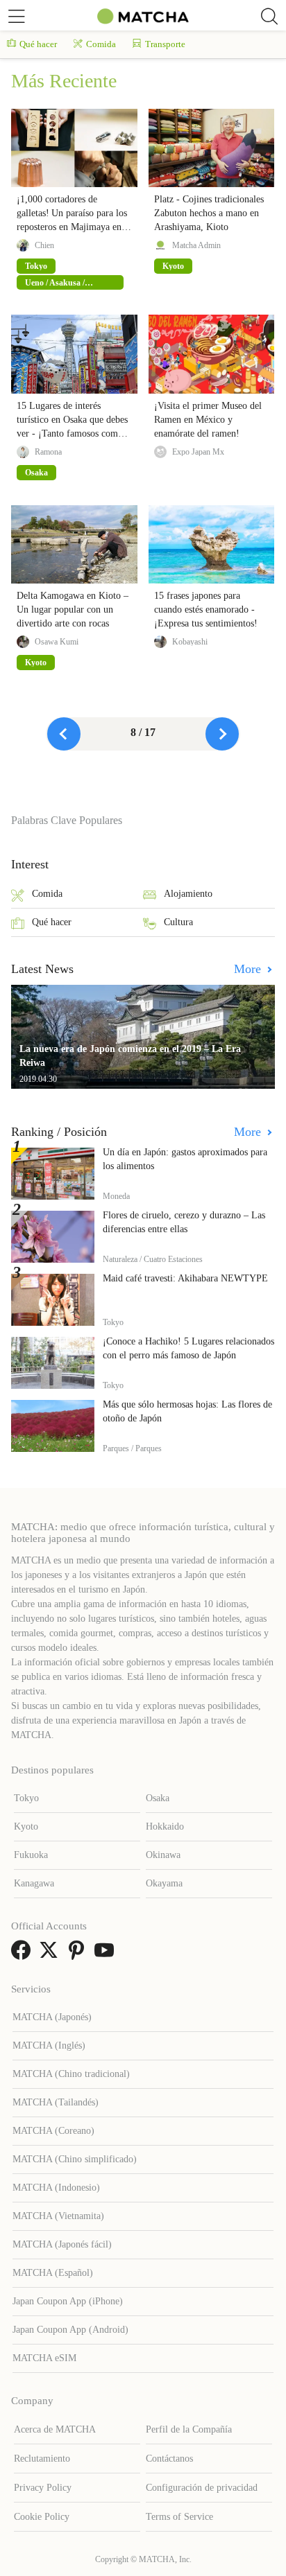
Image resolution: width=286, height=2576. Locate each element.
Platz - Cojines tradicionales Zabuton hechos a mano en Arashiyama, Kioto (209, 213)
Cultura (178, 922)
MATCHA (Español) (53, 2273)
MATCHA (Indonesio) (56, 2188)
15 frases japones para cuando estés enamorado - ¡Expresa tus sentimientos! (206, 610)
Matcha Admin (196, 245)
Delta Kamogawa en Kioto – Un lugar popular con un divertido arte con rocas (73, 610)
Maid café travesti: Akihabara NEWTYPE (185, 1278)
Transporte (165, 44)
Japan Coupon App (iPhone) (68, 2301)
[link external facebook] (24, 1955)
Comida (101, 44)
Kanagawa (34, 1883)
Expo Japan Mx (198, 452)
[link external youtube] (107, 1955)
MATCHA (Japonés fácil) (62, 2244)
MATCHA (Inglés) (49, 2045)
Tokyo (26, 1798)
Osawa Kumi (57, 642)
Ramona (48, 452)
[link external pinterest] (79, 1955)
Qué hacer (38, 44)
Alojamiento (188, 894)
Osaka (158, 1798)
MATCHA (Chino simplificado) (75, 2159)
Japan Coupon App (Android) (70, 2330)
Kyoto (26, 1826)
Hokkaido (165, 1826)
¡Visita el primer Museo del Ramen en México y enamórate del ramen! (208, 420)
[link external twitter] (51, 1955)
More (249, 969)
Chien (44, 245)
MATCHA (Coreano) (53, 2131)
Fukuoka (31, 1855)
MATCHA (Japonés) (52, 2017)
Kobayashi (190, 642)
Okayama (164, 1883)
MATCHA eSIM (44, 2358)
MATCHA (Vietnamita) (58, 2216)
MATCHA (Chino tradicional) (71, 2074)
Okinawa (163, 1855)
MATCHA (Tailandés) (56, 2102)
